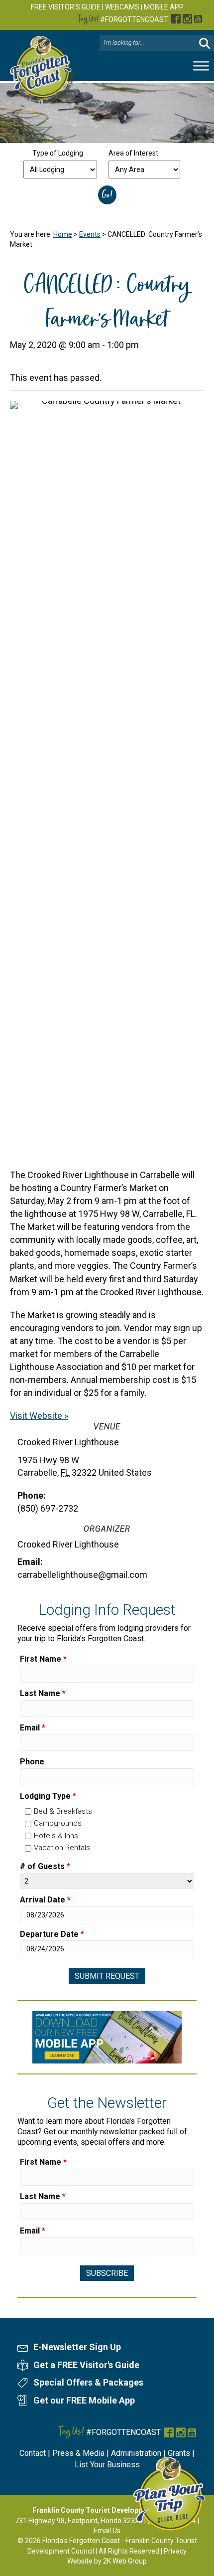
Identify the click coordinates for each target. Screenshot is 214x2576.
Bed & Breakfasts (63, 1811)
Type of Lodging (58, 153)
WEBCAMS (122, 7)
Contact (33, 2453)
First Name (43, 1659)
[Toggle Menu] (201, 66)
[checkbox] (28, 1811)
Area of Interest (133, 153)
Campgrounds (58, 1823)
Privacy (175, 2551)
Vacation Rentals (62, 1848)
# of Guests (45, 1866)
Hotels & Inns (56, 1836)
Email (33, 1728)
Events (90, 234)
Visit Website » (39, 1416)
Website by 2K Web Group (107, 2561)
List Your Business (107, 2465)
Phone (32, 1762)
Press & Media (78, 2453)
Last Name (43, 1693)
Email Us (107, 2531)
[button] (205, 43)
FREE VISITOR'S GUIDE (66, 7)
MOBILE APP (164, 7)
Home (63, 234)
